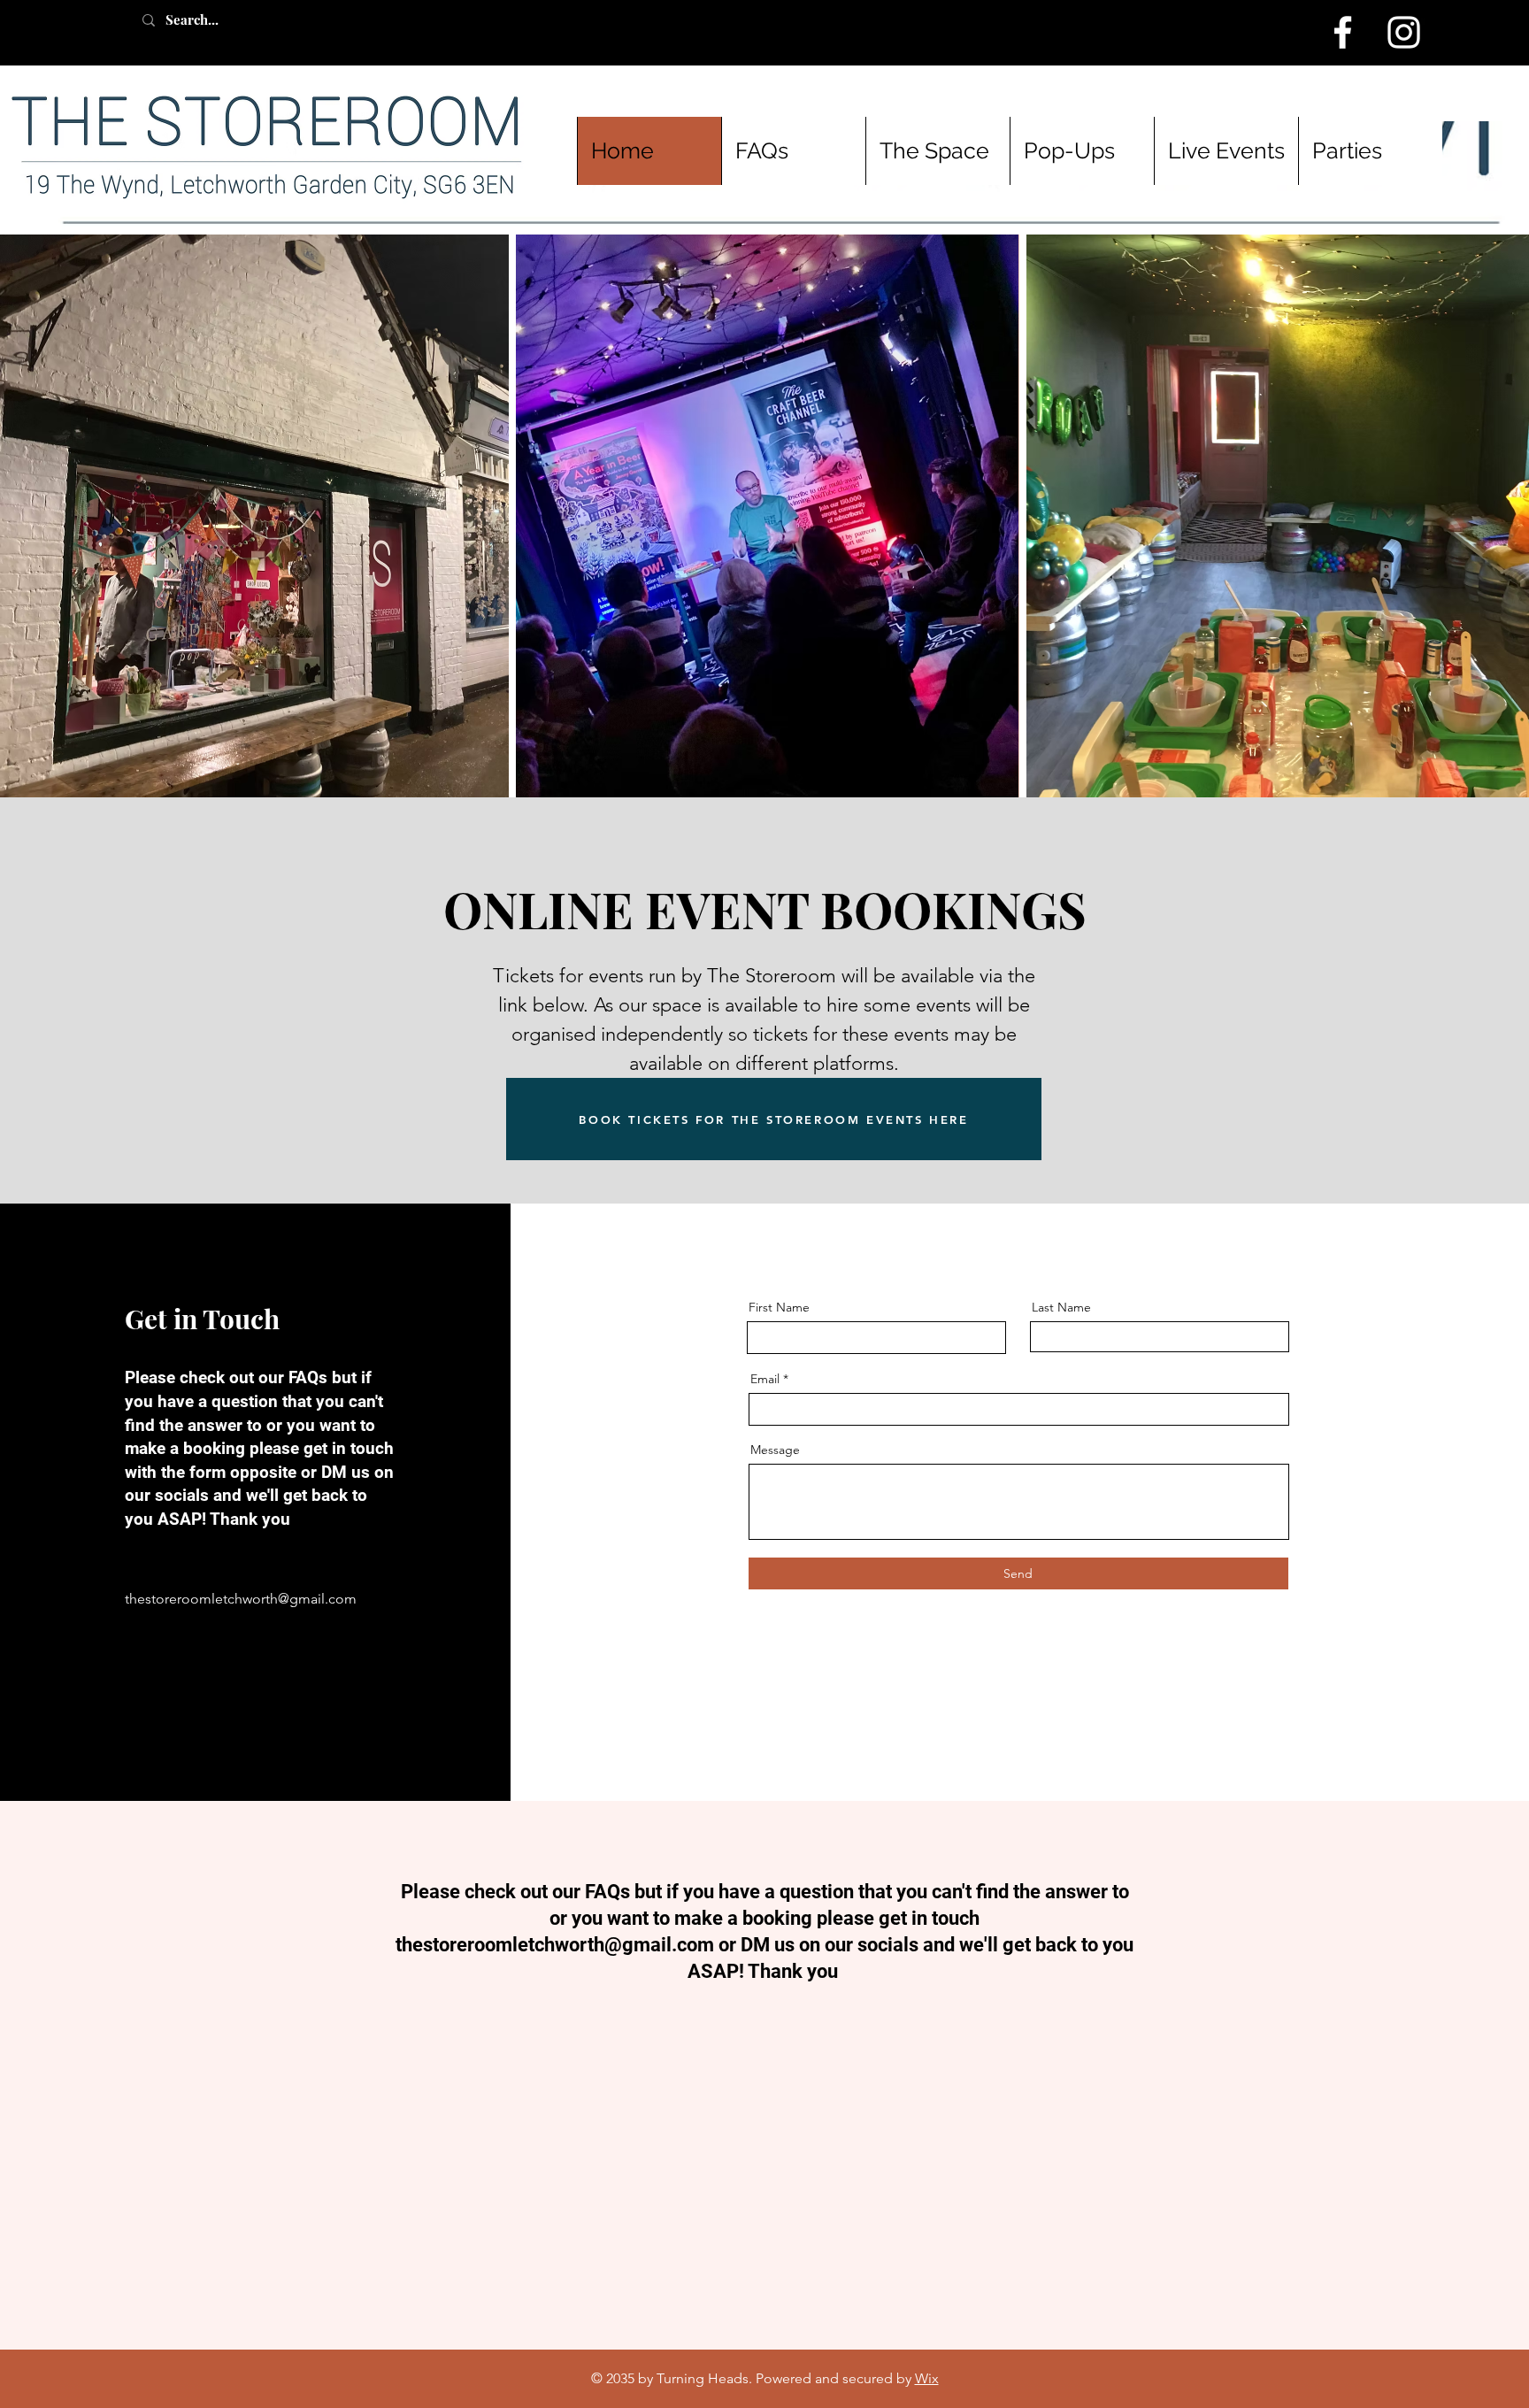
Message (775, 1450)
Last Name (1061, 1307)
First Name (779, 1307)
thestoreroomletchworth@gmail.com (241, 1599)
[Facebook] (1343, 32)
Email (765, 1379)
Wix (927, 2378)
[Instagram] (1404, 32)
